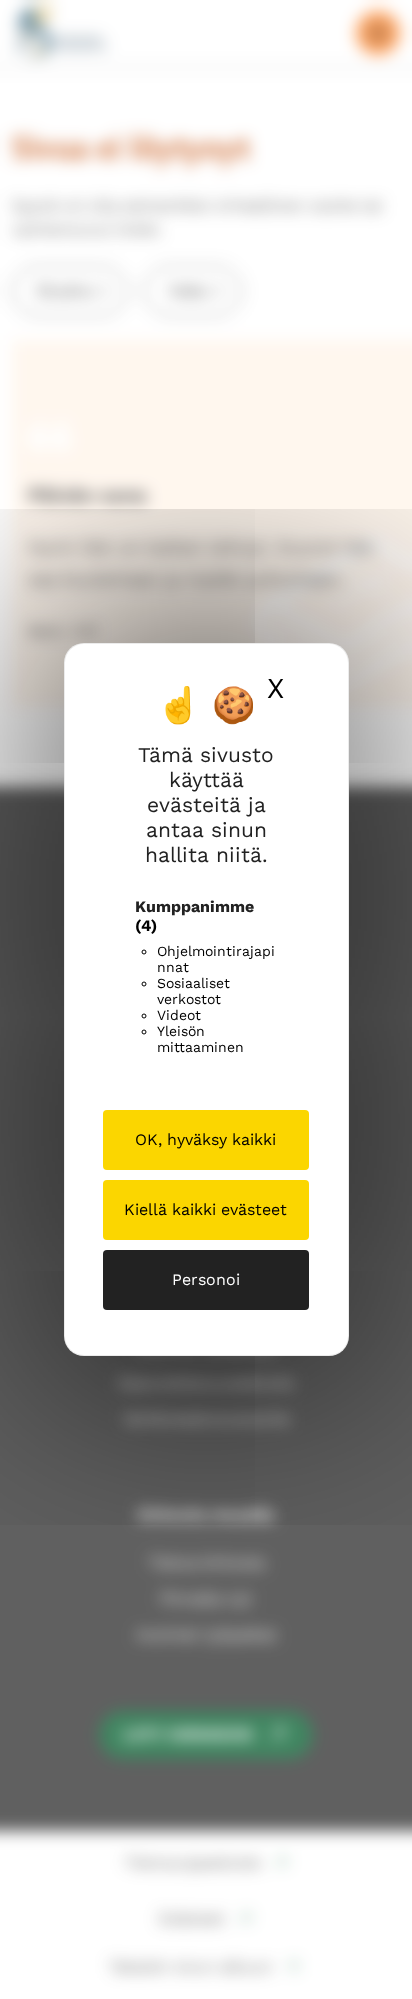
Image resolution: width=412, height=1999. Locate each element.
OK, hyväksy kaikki (205, 1139)
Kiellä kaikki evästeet (205, 1209)
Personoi (206, 1279)
